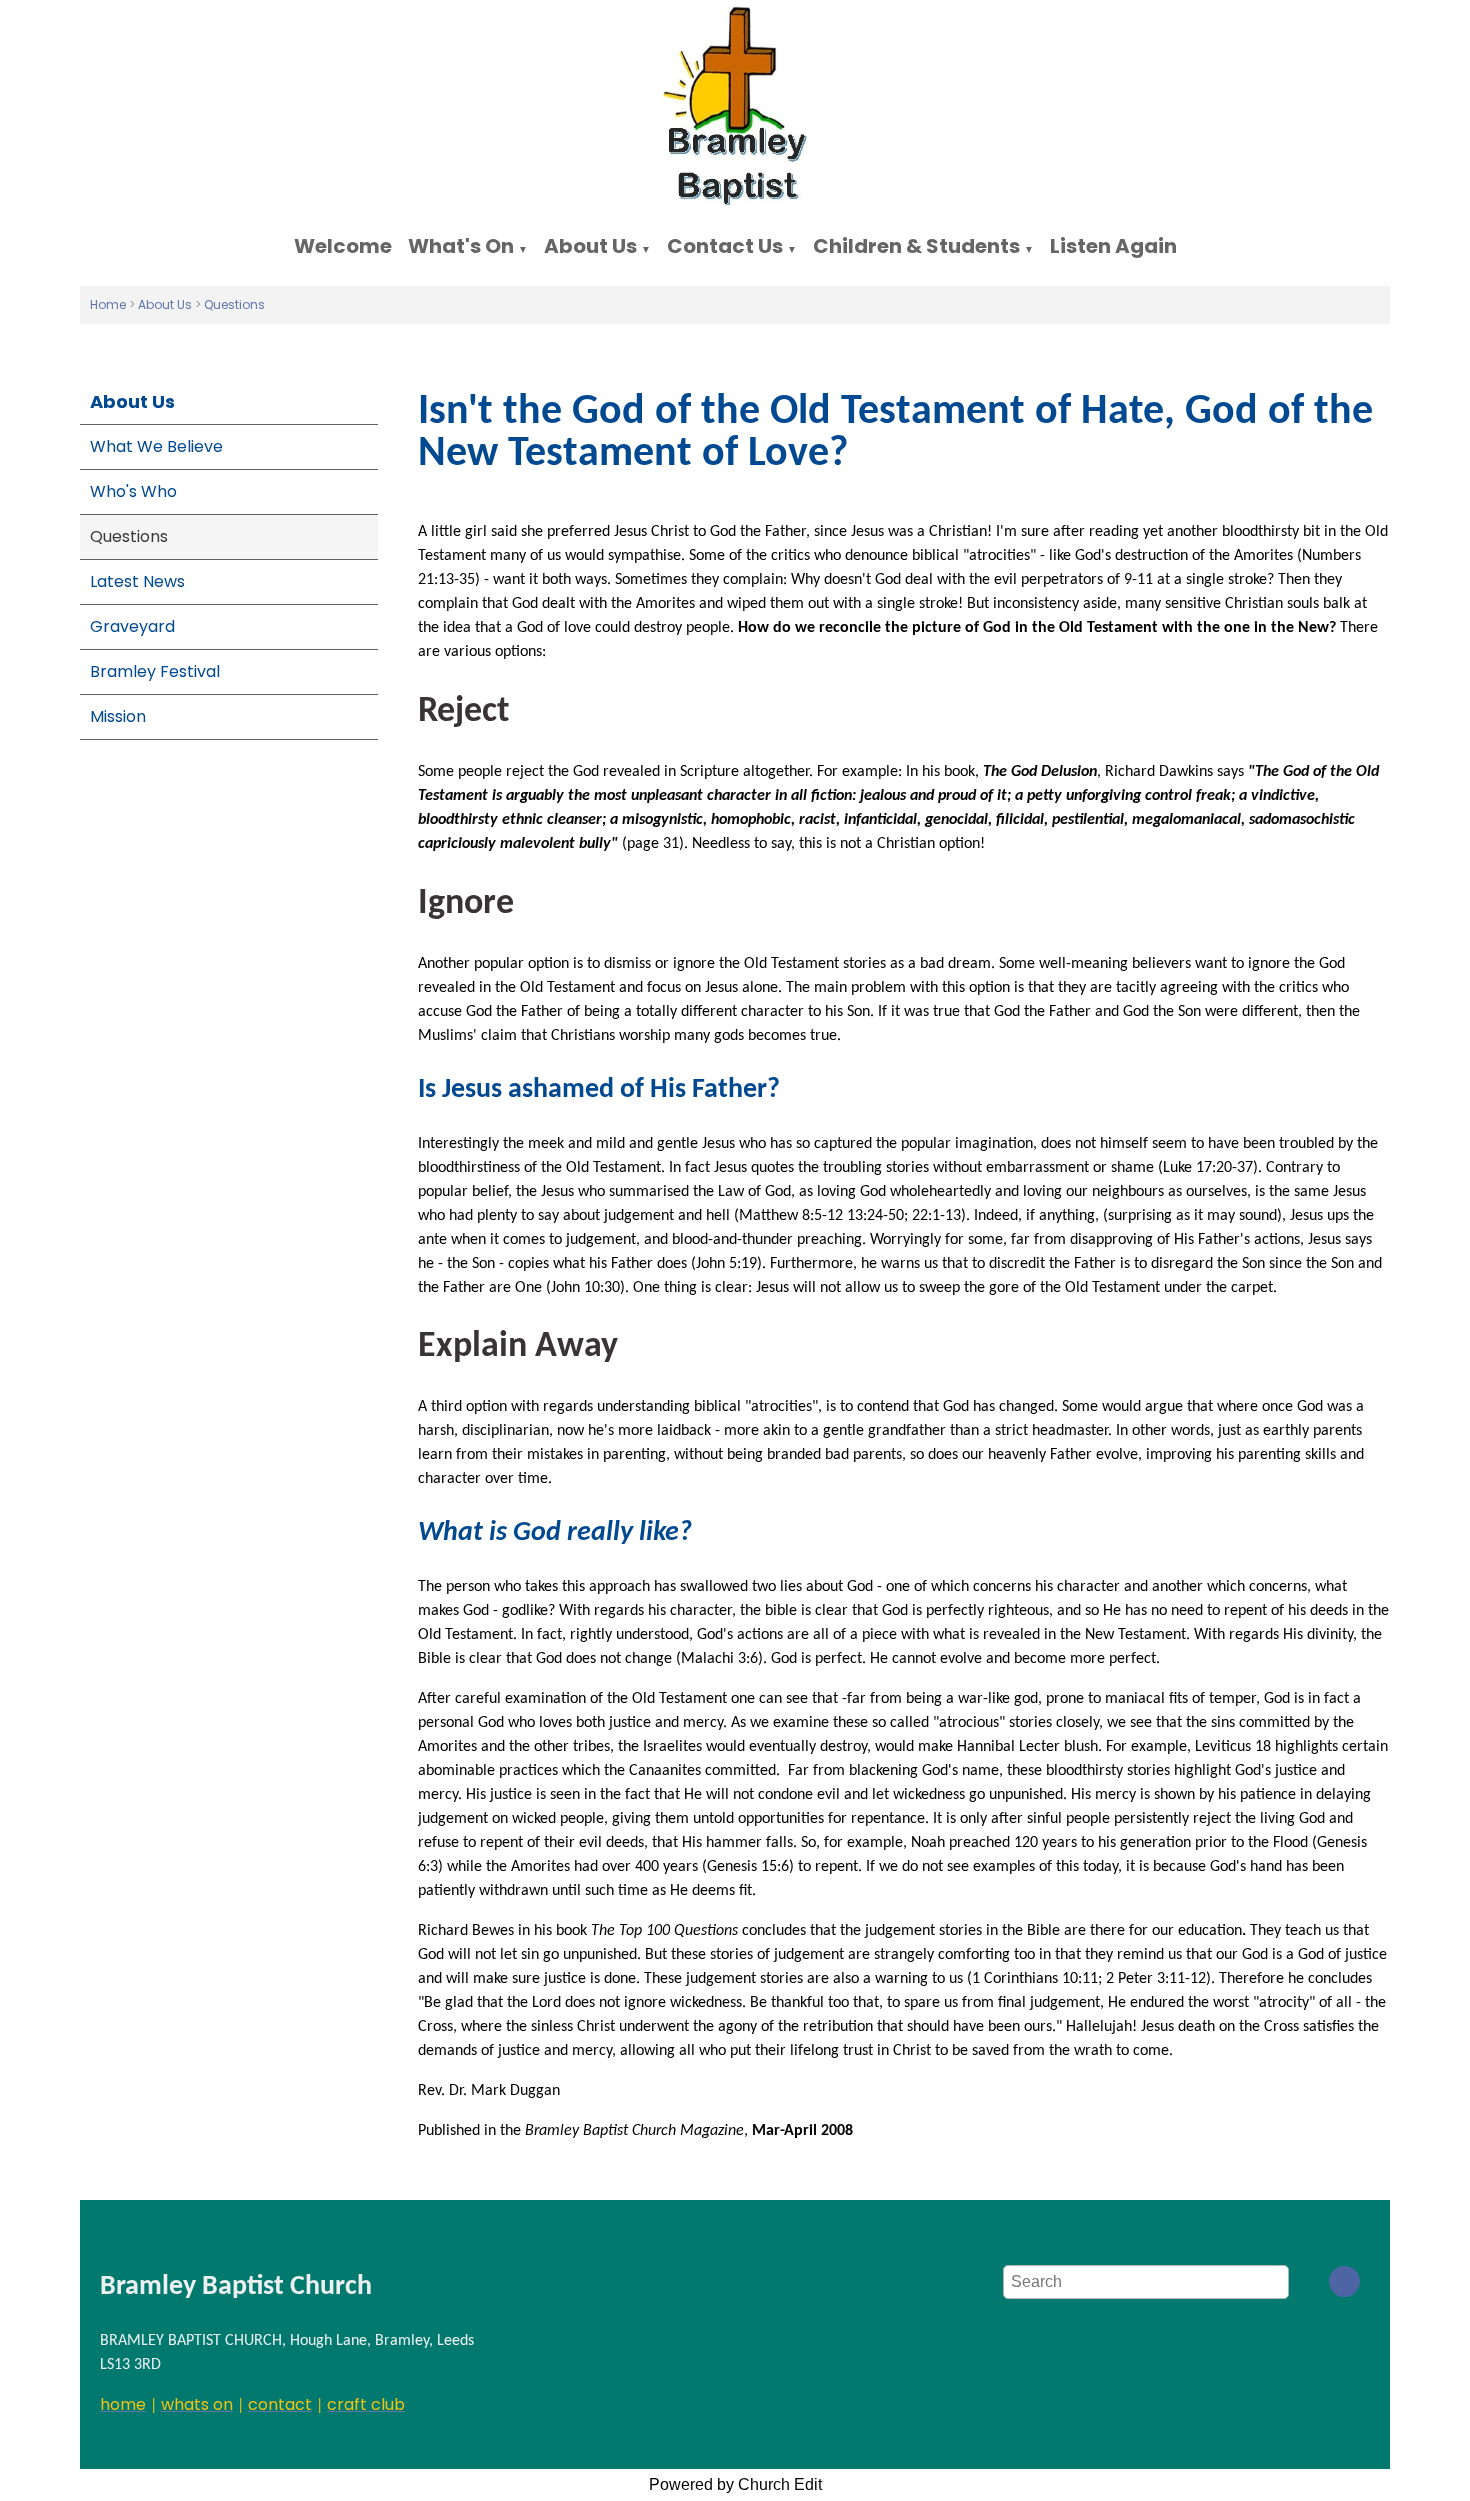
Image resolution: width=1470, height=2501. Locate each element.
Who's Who (133, 491)
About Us (590, 246)
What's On (461, 246)
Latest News (137, 581)
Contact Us (725, 246)
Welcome (343, 246)
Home (108, 304)
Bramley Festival (155, 671)
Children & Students (916, 246)
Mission (118, 716)
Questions (234, 304)
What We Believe (156, 446)
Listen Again (1113, 246)
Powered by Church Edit (735, 2484)
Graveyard (132, 626)
